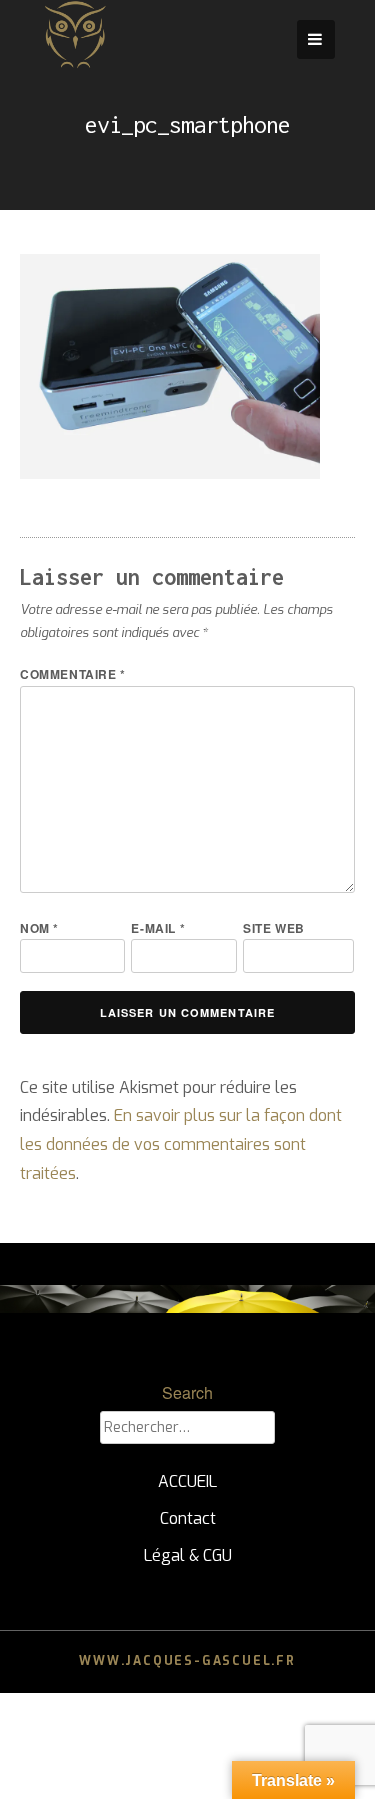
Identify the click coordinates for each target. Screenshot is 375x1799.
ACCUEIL (187, 1481)
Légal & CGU (188, 1555)
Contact (188, 1518)
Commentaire (73, 674)
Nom (39, 928)
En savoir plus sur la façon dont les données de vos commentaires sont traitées (181, 1144)
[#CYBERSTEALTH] (75, 64)
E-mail (158, 928)
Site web (274, 928)
